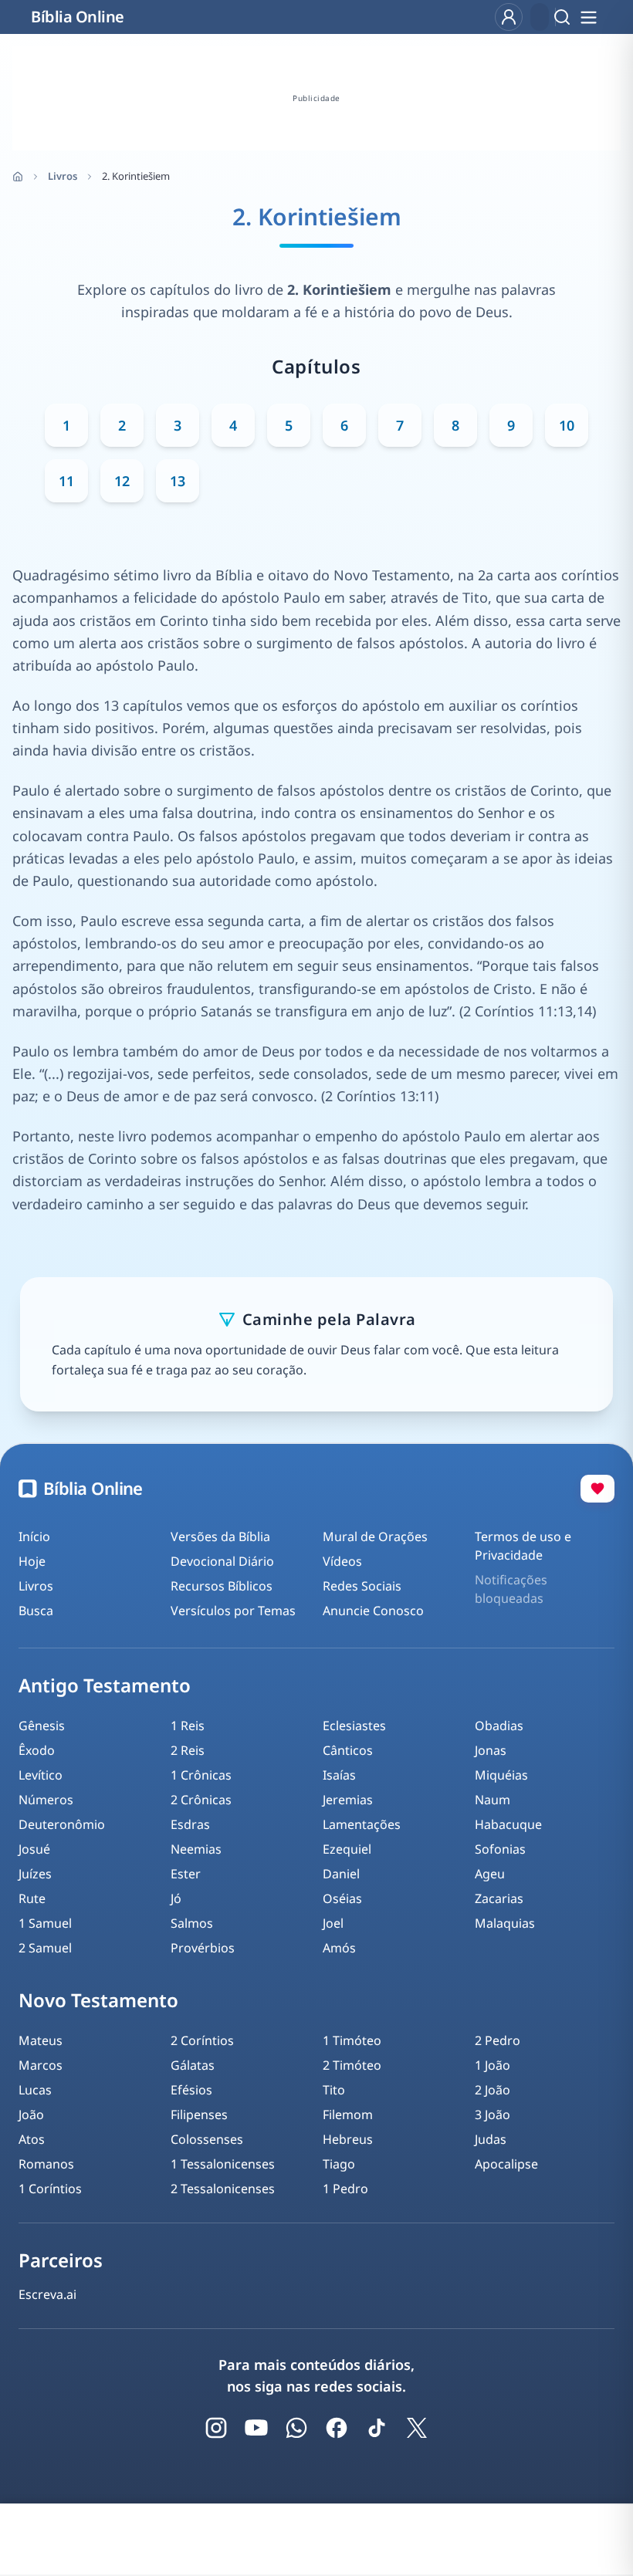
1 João (493, 2065)
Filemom (348, 2115)
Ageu (490, 1874)
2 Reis (188, 1750)
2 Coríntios (202, 2040)
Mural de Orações (375, 1536)
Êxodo (37, 1750)
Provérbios (203, 1948)
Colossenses (207, 2139)
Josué (34, 1849)
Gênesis (42, 1726)
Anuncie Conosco (373, 1611)
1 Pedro (345, 2189)
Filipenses (199, 2115)
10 (567, 425)
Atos (32, 2139)
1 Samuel (45, 1923)
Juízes (35, 1874)
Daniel (341, 1874)
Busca (36, 1611)
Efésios (191, 2090)
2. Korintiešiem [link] (136, 176)
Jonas (491, 1750)
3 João (493, 2115)
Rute (32, 1898)
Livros (63, 176)
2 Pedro (498, 2040)
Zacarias (499, 1898)
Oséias (342, 1898)
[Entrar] (509, 17)
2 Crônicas (201, 1800)
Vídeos (342, 1561)
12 (122, 481)
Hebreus (348, 2139)
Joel (333, 1923)
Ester (186, 1874)
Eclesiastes (354, 1726)
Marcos (41, 2065)
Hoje (32, 1561)
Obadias (499, 1726)
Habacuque (508, 1824)
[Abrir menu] (588, 17)
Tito (334, 2090)
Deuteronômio (62, 1824)
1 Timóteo (352, 2040)
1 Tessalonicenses (223, 2164)
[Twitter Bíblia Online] (417, 2428)
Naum (493, 1800)
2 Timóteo (352, 2065)
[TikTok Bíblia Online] (377, 2428)
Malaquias (505, 1923)
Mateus (41, 2040)
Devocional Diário (222, 1561)
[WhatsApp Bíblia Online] (296, 2428)
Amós (339, 1948)
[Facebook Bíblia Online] (337, 2428)
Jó (176, 1898)
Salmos (192, 1923)
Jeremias (348, 1800)
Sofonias (500, 1849)
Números (46, 1800)
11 (66, 481)
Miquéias (501, 1775)
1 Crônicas (201, 1775)
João (31, 2115)
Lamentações (362, 1824)
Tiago (339, 2164)
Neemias (196, 1849)
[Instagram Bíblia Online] (216, 2428)
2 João (493, 2090)
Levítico (41, 1775)
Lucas (35, 2090)
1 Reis (188, 1726)
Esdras (190, 1824)
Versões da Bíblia (220, 1536)
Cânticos (348, 1750)
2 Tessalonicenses (223, 2189)
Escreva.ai (47, 2294)
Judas (491, 2139)
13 (178, 481)
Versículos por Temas (233, 1611)
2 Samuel (45, 1948)
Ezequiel (347, 1849)
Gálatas (193, 2065)
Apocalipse (506, 2164)
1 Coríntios (50, 2189)
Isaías (339, 1775)
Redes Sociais (362, 1586)
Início (34, 1536)
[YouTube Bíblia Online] (256, 2428)
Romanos (46, 2164)
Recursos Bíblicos (222, 1586)
